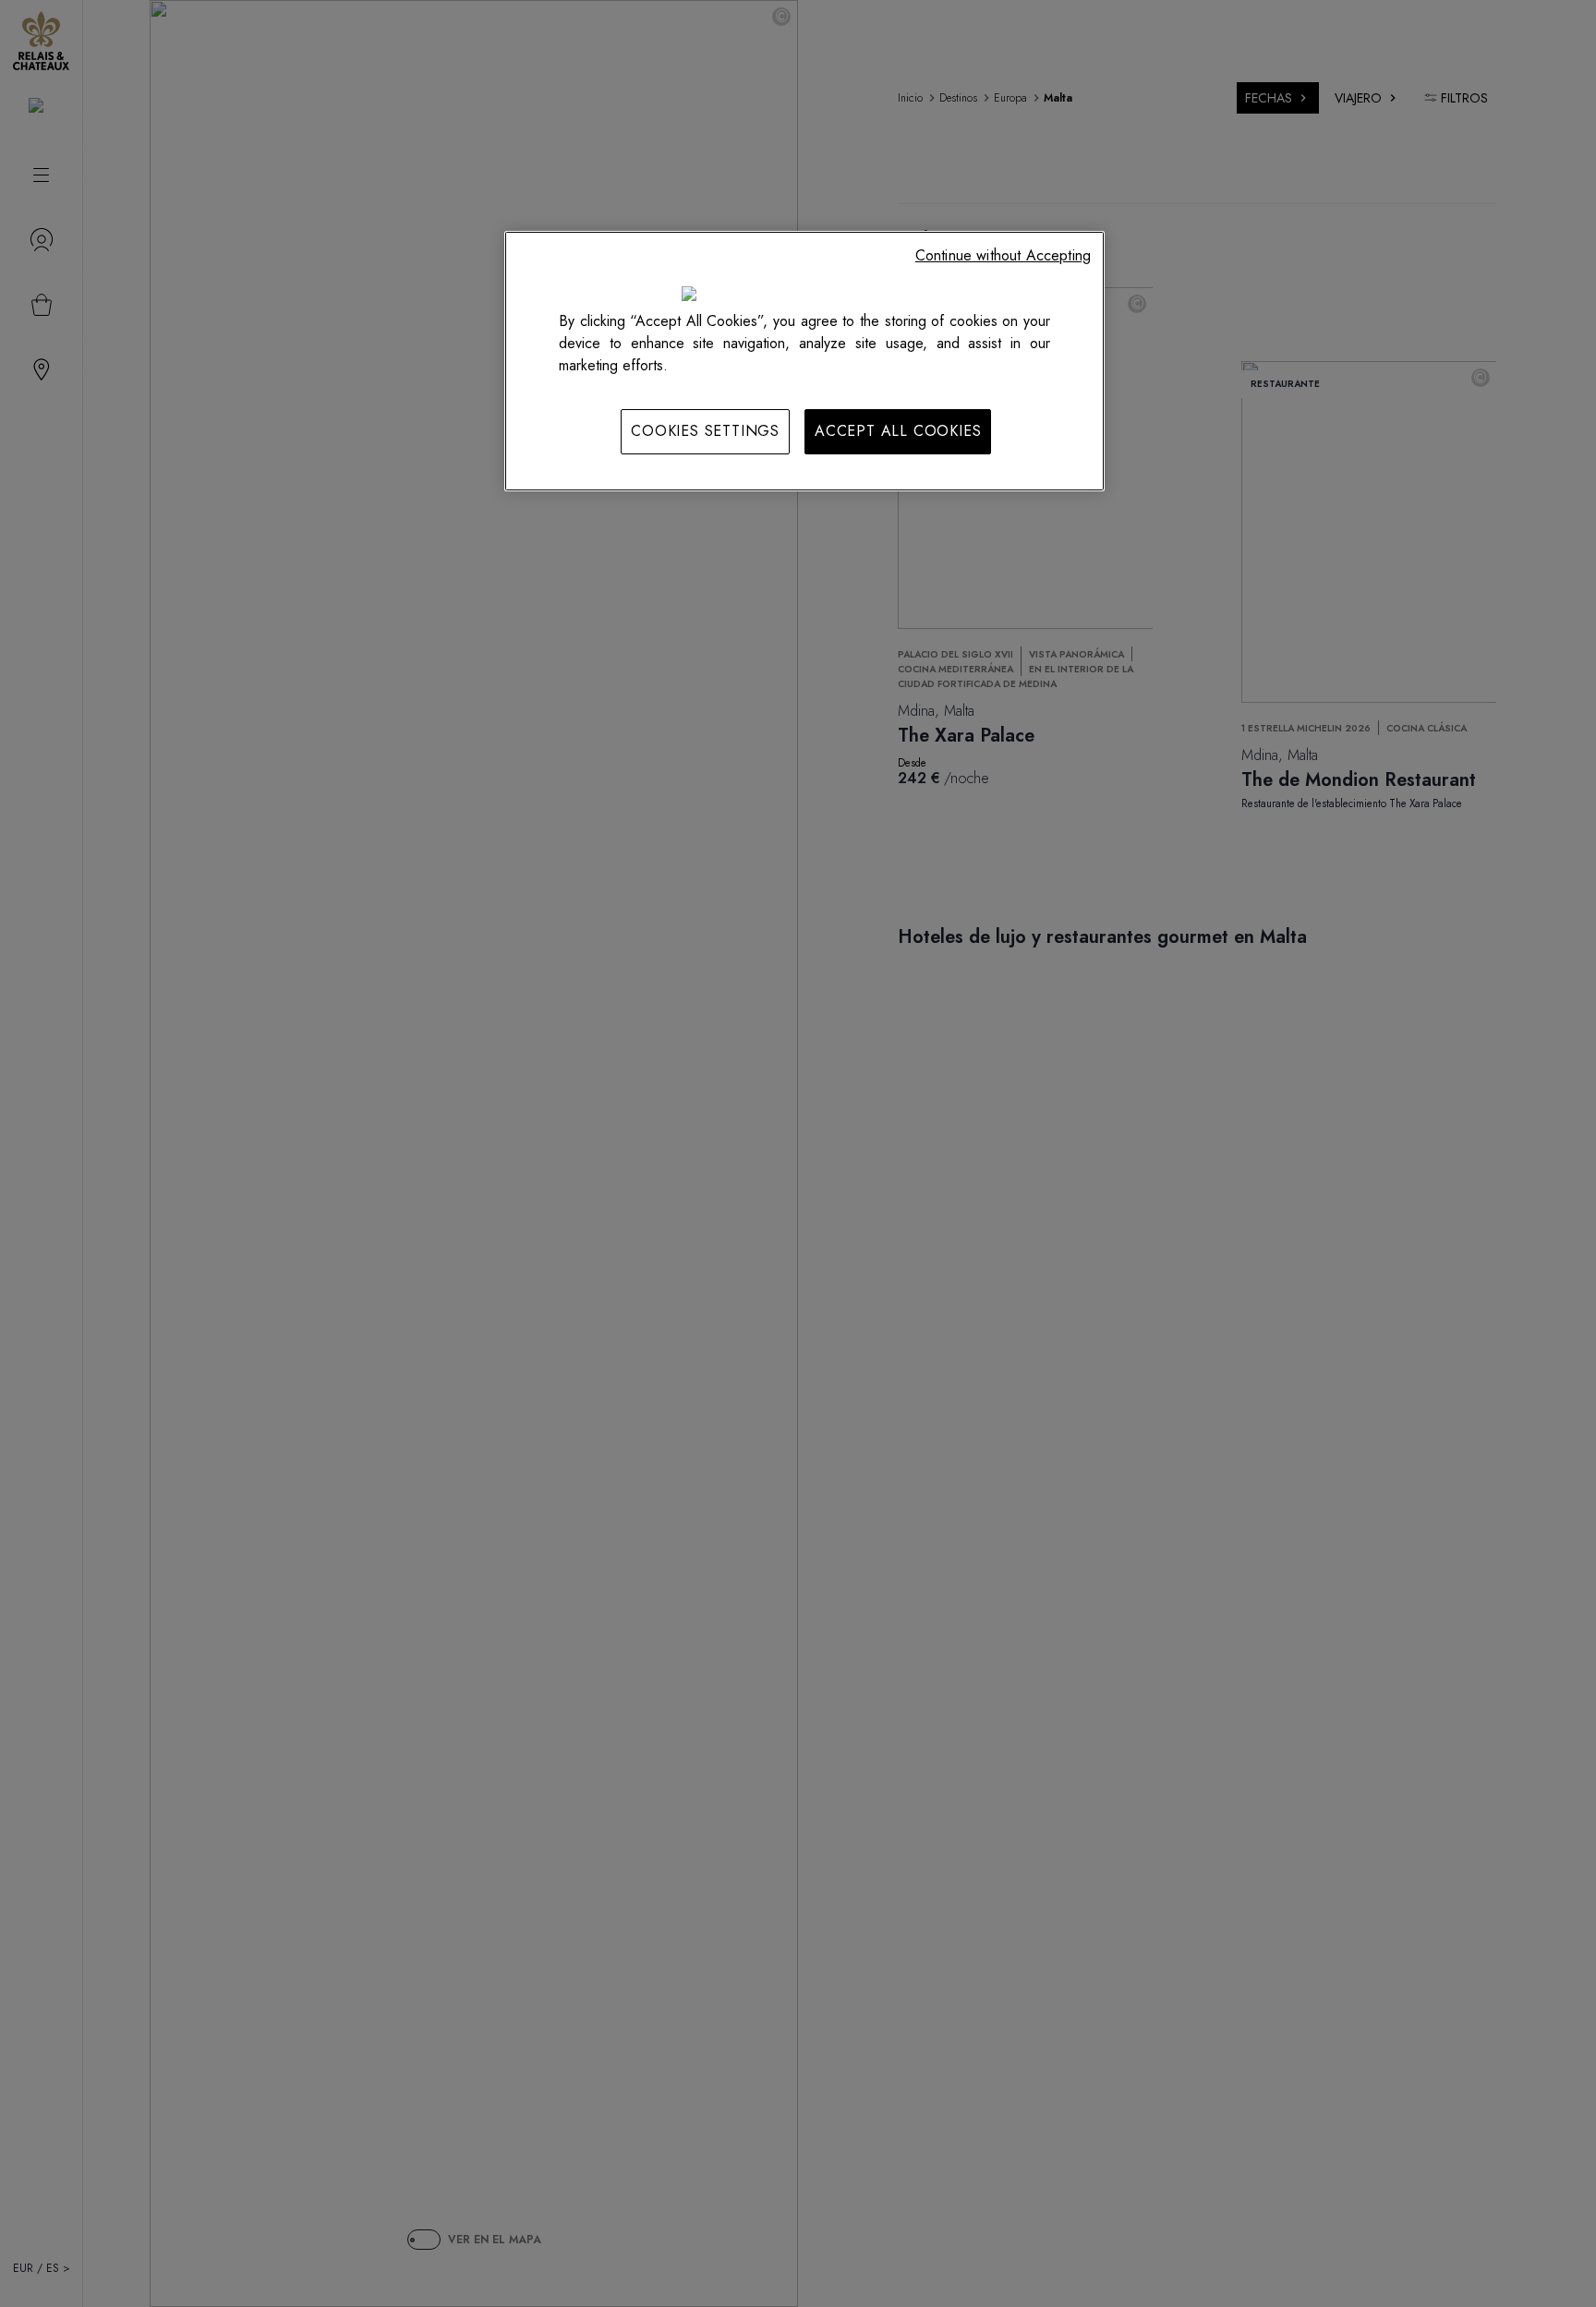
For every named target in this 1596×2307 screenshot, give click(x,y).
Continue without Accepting (1003, 255)
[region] (804, 361)
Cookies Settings (705, 431)
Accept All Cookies (898, 431)
